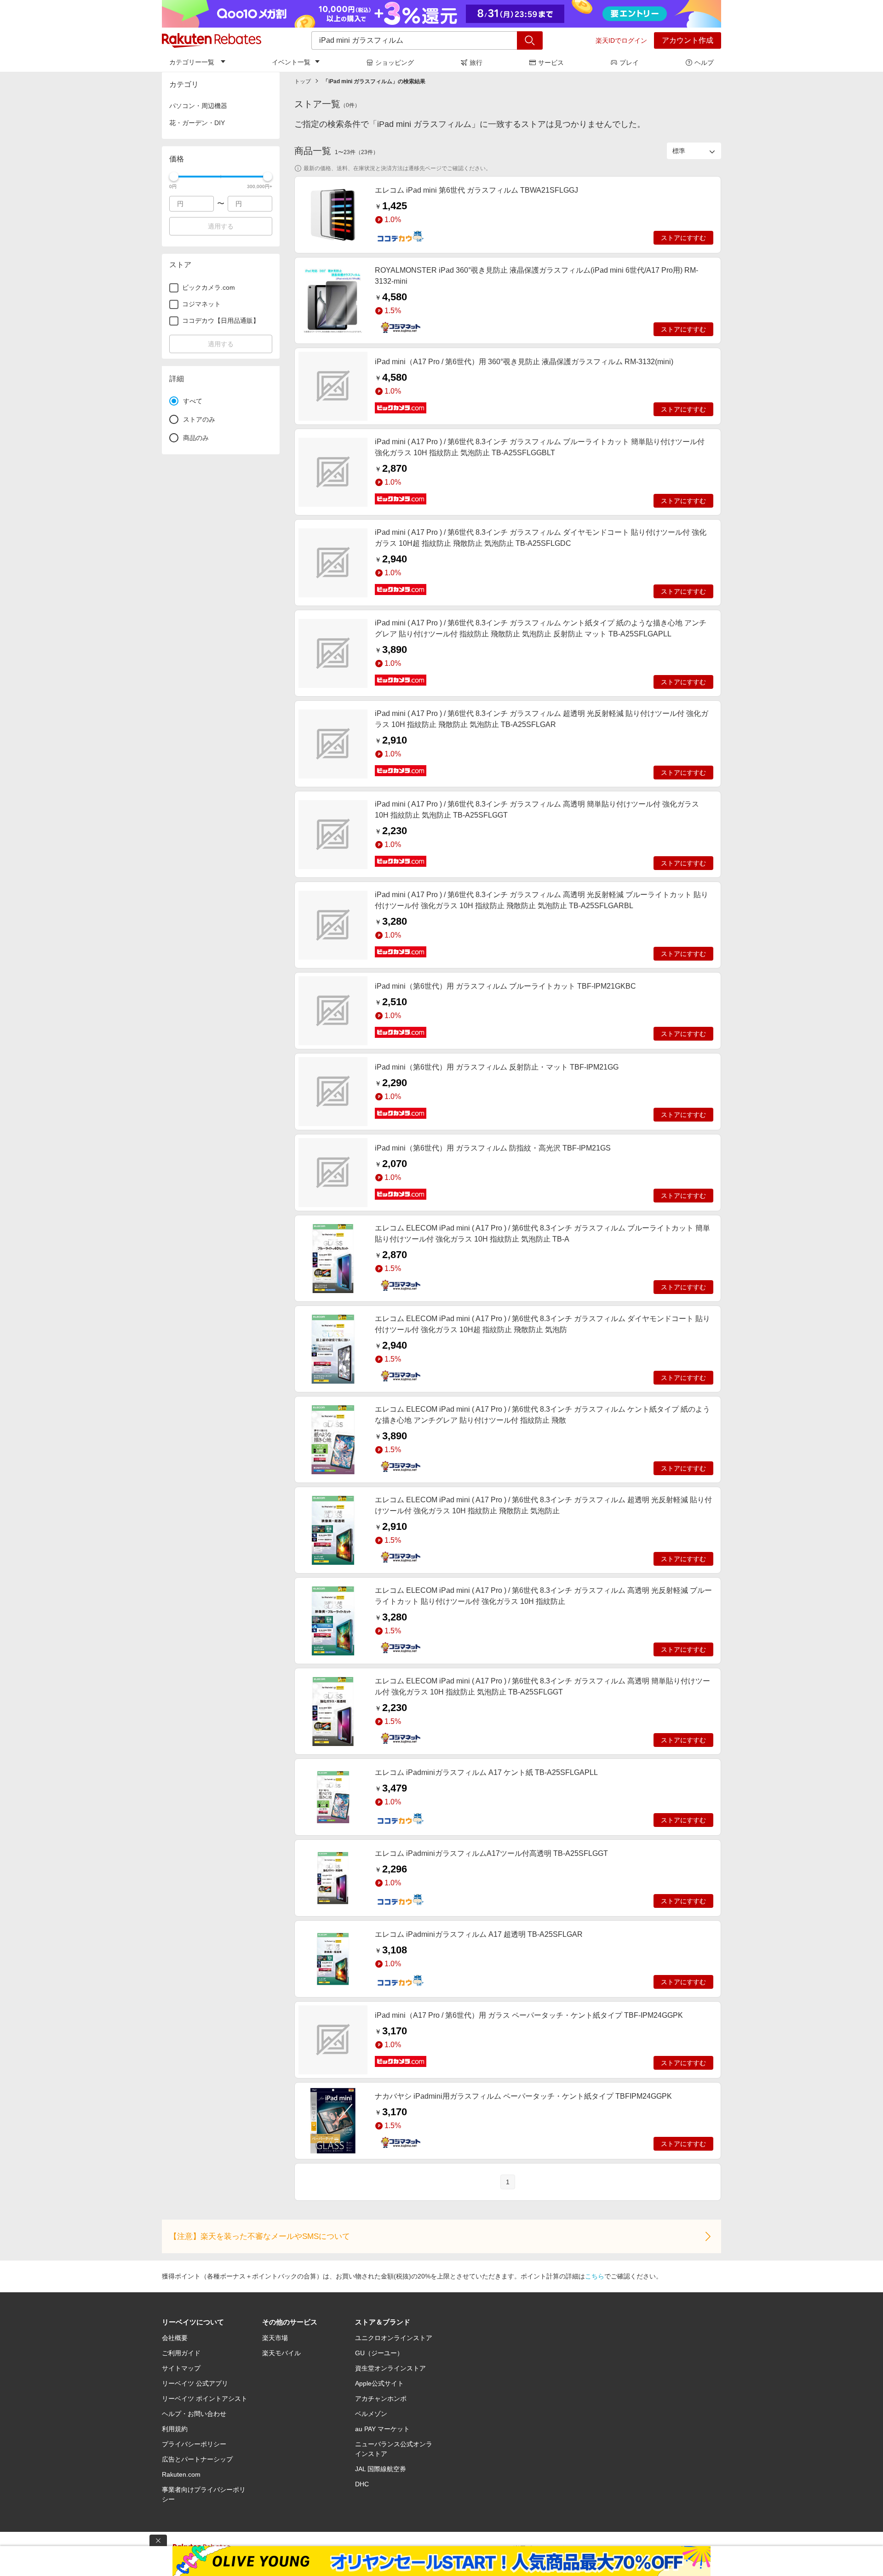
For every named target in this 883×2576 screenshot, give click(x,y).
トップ (303, 81)
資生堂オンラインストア (390, 2368)
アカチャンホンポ (381, 2399)
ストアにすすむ (683, 238)
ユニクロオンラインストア (394, 2338)
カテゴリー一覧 (192, 62)
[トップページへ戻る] (212, 40)
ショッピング (395, 63)
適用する (221, 226)
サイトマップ (181, 2368)
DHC (362, 2484)
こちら (595, 2276)
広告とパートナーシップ (197, 2459)
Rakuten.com (181, 2474)
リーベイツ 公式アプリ (195, 2383)
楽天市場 (275, 2338)
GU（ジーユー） (379, 2353)
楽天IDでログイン (621, 40)
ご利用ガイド (181, 2353)
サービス (551, 63)
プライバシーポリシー (194, 2444)
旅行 (476, 63)
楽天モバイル (281, 2353)
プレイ (629, 63)
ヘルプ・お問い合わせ (194, 2414)
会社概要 (175, 2338)
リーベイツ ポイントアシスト (205, 2399)
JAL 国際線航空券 (381, 2469)
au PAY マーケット (382, 2429)
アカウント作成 (688, 40)
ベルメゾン (371, 2414)
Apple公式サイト (379, 2383)
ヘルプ (704, 63)
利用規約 (175, 2429)
